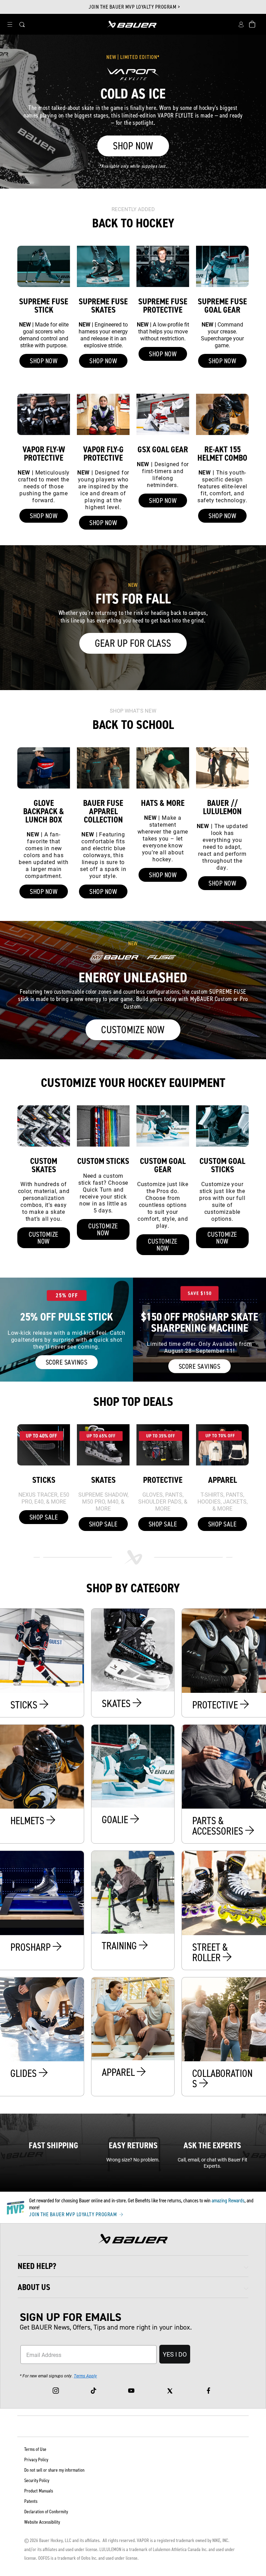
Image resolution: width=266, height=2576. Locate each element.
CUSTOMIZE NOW (133, 1030)
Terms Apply (85, 2376)
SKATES (117, 1704)
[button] (10, 24)
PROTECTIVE (216, 1705)
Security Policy (37, 2481)
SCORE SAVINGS (67, 1362)
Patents (31, 2501)
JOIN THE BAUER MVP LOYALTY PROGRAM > (134, 7)
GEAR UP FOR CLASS (133, 643)
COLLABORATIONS (222, 2079)
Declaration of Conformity (46, 2512)
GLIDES (25, 2073)
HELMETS (28, 1821)
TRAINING (120, 1946)
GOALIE (116, 1820)
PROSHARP (32, 1947)
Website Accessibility (42, 2522)
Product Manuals (39, 2491)
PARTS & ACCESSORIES (219, 1826)
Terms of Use (35, 2449)
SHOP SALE (44, 1517)
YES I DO (175, 2354)
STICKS (25, 1705)
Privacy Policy (36, 2460)
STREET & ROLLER (210, 1952)
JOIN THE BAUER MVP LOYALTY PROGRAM (74, 2214)
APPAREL (119, 2072)
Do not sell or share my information (54, 2470)
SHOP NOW (133, 146)
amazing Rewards (228, 2200)
